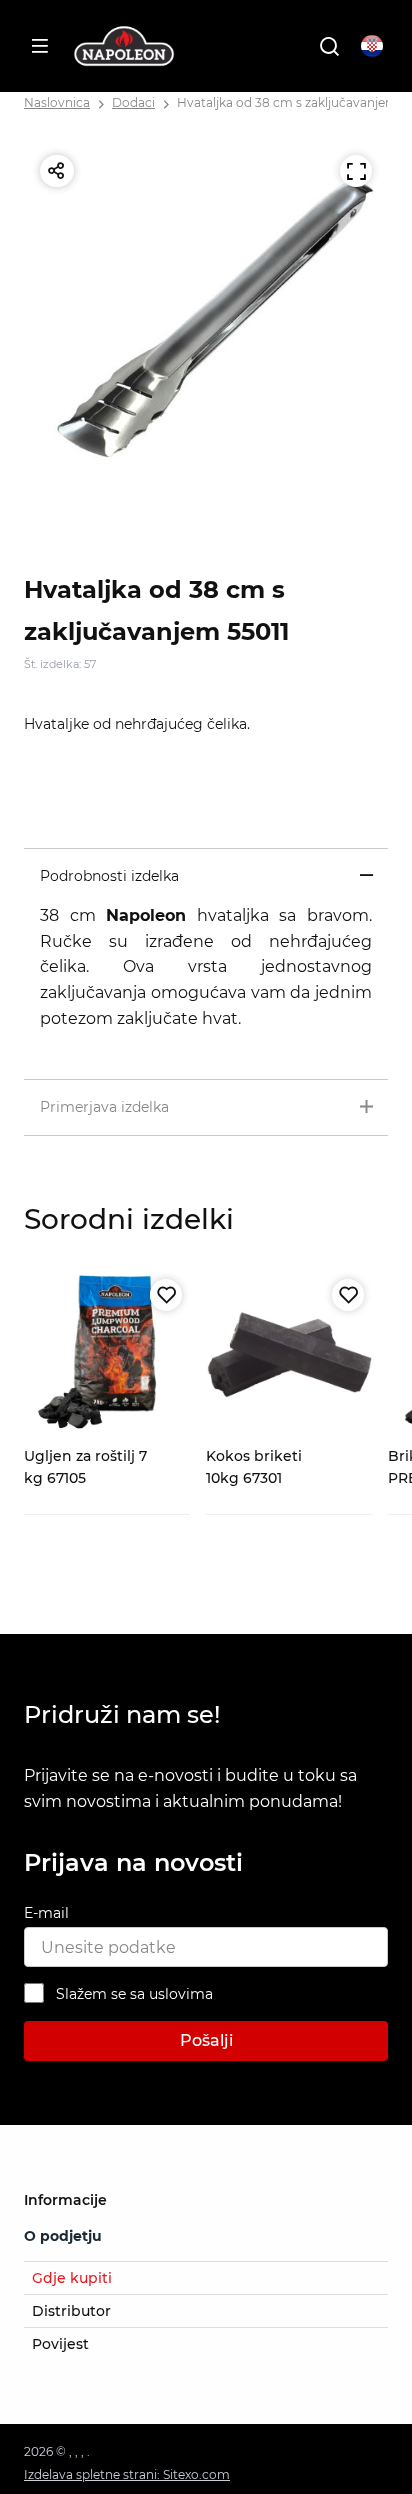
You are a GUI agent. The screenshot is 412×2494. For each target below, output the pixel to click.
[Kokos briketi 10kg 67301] (289, 1354)
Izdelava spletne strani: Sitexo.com (127, 2474)
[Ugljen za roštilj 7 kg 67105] (107, 1354)
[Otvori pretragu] (329, 46)
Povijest (60, 2344)
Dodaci (133, 102)
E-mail (46, 1913)
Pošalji (206, 2040)
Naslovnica (57, 102)
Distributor (71, 2311)
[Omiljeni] (166, 1295)
